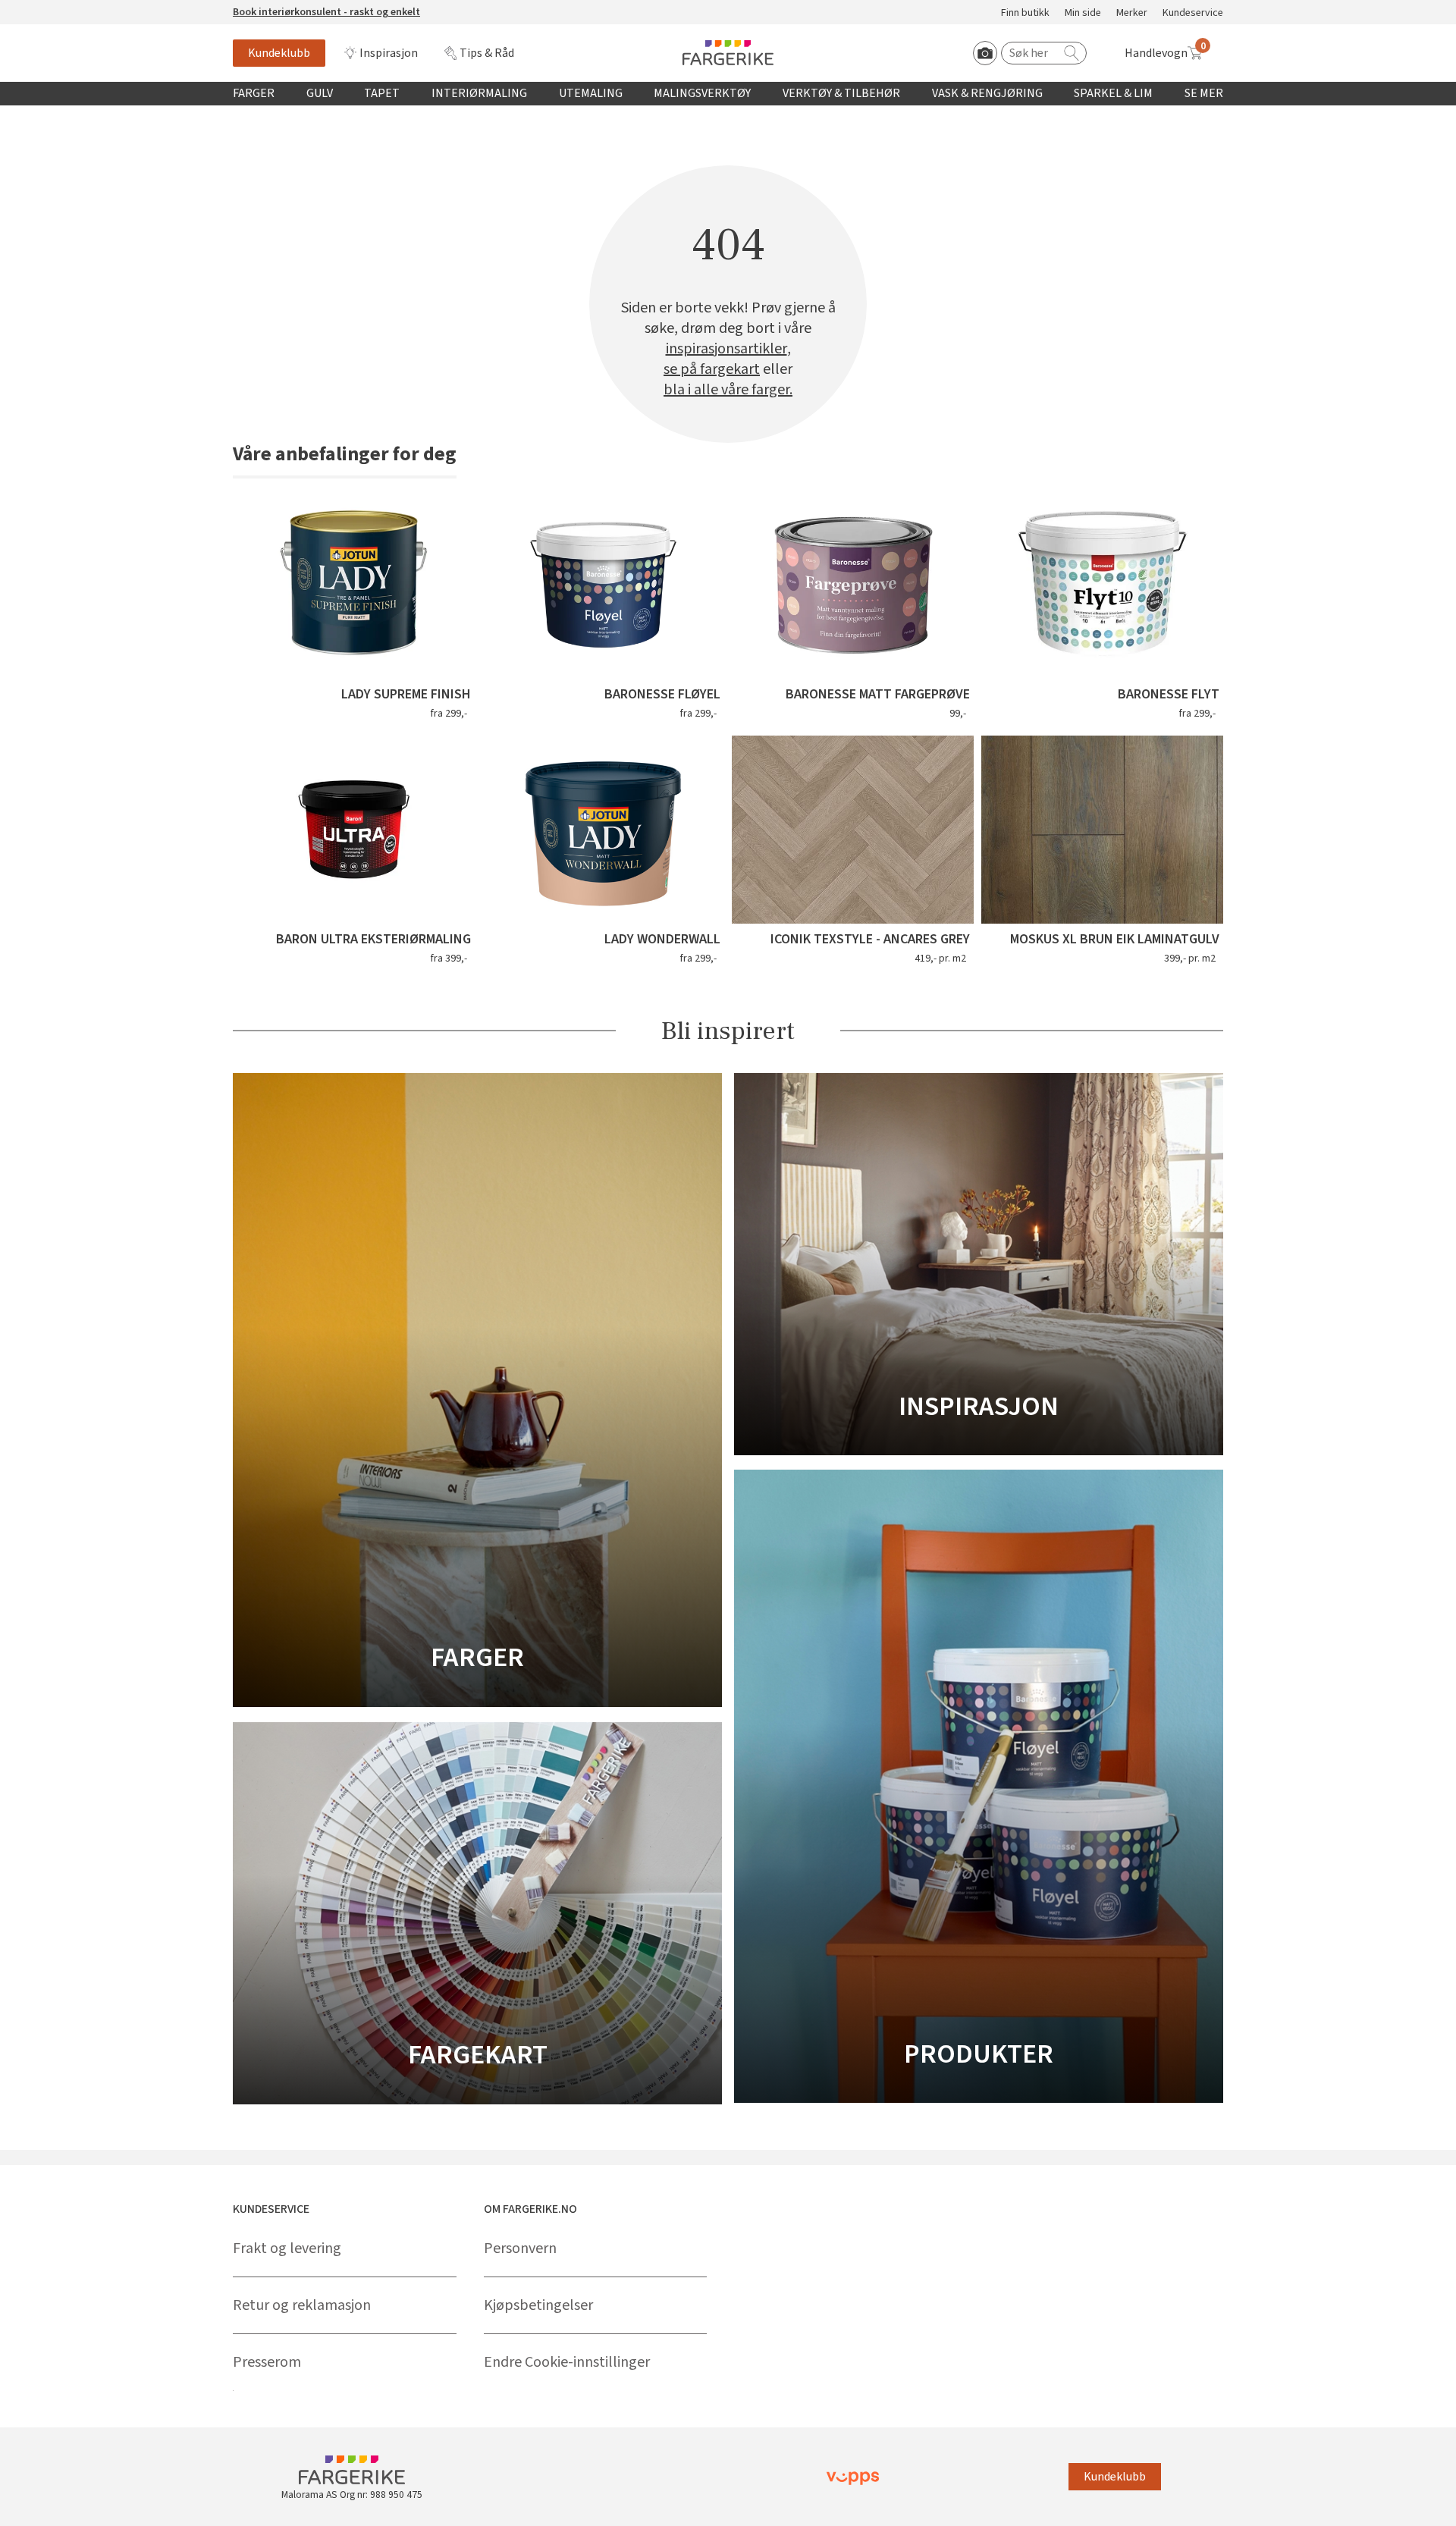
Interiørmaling (479, 93)
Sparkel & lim (1113, 93)
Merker (1132, 13)
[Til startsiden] (728, 53)
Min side (1083, 13)
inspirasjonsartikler (726, 349)
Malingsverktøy (702, 93)
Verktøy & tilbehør (841, 93)
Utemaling (591, 93)
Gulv (320, 93)
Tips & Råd (487, 53)
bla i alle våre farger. (728, 390)
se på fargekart (712, 370)
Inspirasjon (389, 53)
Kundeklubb (279, 53)
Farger (254, 93)
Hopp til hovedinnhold (58, 8)
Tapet (382, 93)
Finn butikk (1025, 13)
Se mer (1204, 93)
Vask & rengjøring (987, 93)
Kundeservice (1193, 13)
